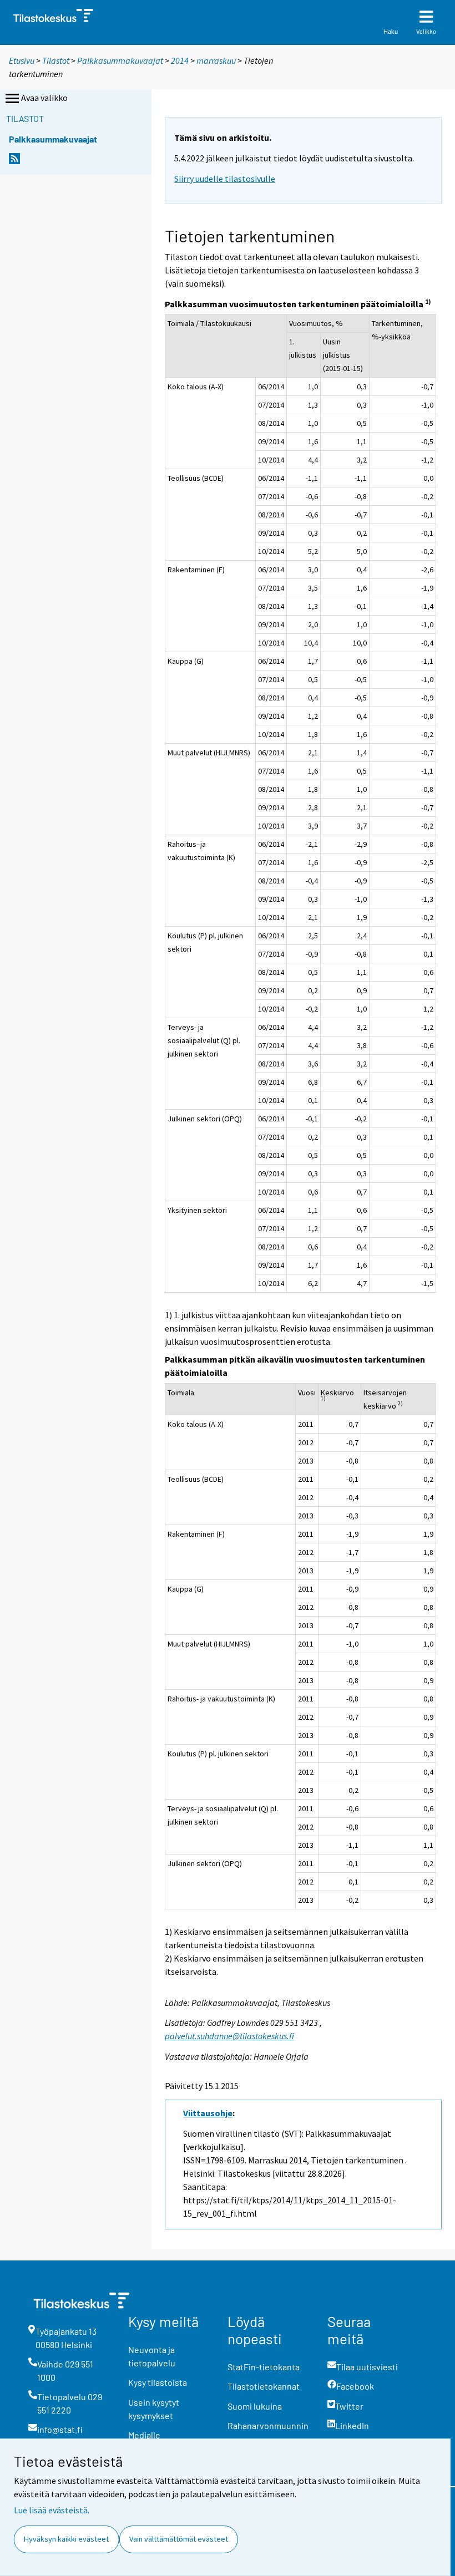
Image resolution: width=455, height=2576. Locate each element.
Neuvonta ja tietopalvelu (152, 2356)
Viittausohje (208, 2113)
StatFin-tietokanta (264, 2367)
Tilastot (56, 60)
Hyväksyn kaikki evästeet (66, 2539)
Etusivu (22, 60)
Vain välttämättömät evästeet (179, 2539)
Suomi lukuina (255, 2406)
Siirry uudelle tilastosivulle (225, 179)
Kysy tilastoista (158, 2382)
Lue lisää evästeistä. (52, 2510)
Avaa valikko (44, 98)
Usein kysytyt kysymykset (154, 2409)
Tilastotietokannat (264, 2386)
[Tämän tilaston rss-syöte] (14, 162)
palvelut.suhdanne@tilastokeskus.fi (229, 2036)
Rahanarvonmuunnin (268, 2425)
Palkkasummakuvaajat (120, 60)
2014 (180, 60)
